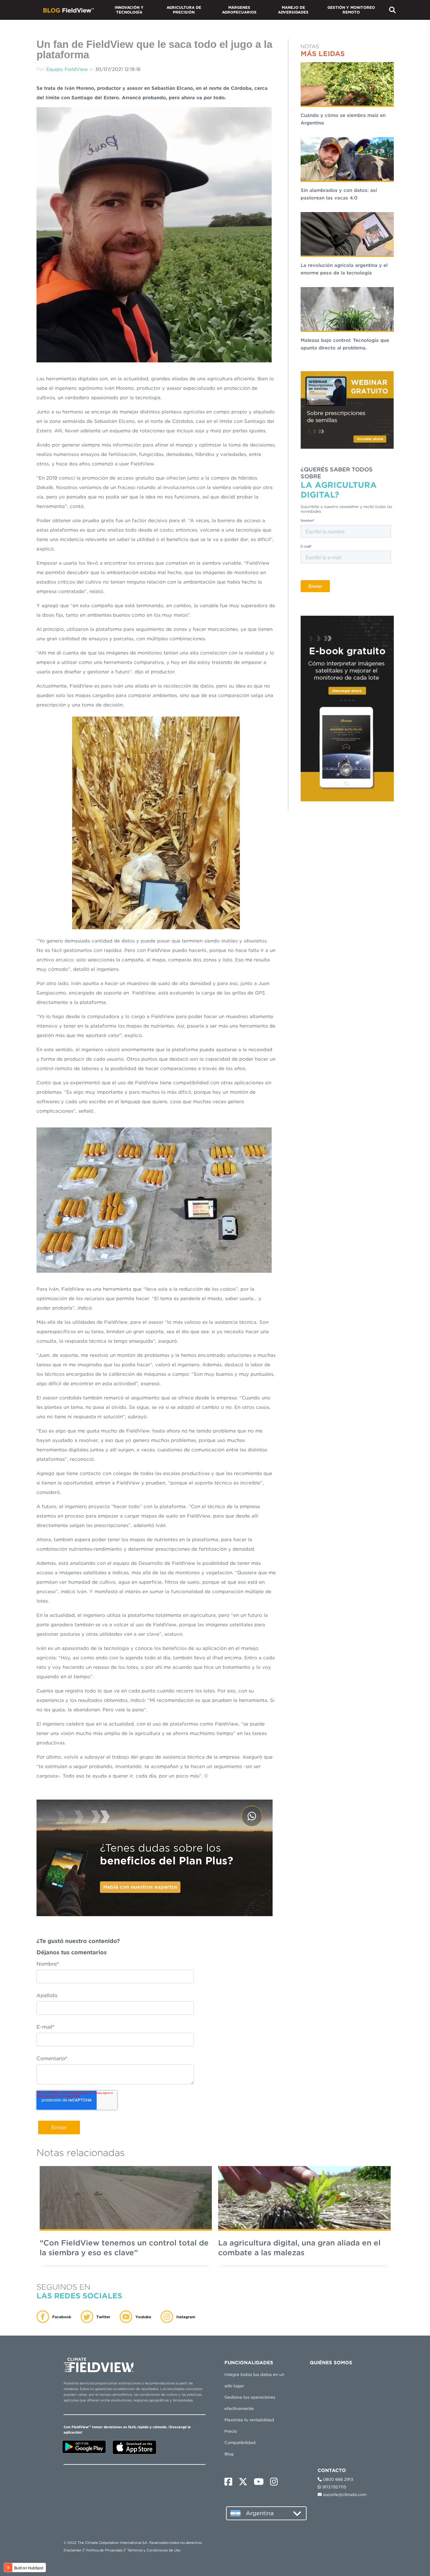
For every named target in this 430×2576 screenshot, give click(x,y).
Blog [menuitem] (229, 2454)
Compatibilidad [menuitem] (240, 2443)
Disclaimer (72, 2550)
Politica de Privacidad (104, 2550)
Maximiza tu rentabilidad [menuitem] (249, 2420)
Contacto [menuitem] (326, 2381)
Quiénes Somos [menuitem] (331, 2363)
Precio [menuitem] (231, 2431)
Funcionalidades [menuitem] (249, 2363)
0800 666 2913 (337, 2479)
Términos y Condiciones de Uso (154, 2550)
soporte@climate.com (344, 2495)
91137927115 (334, 2487)
